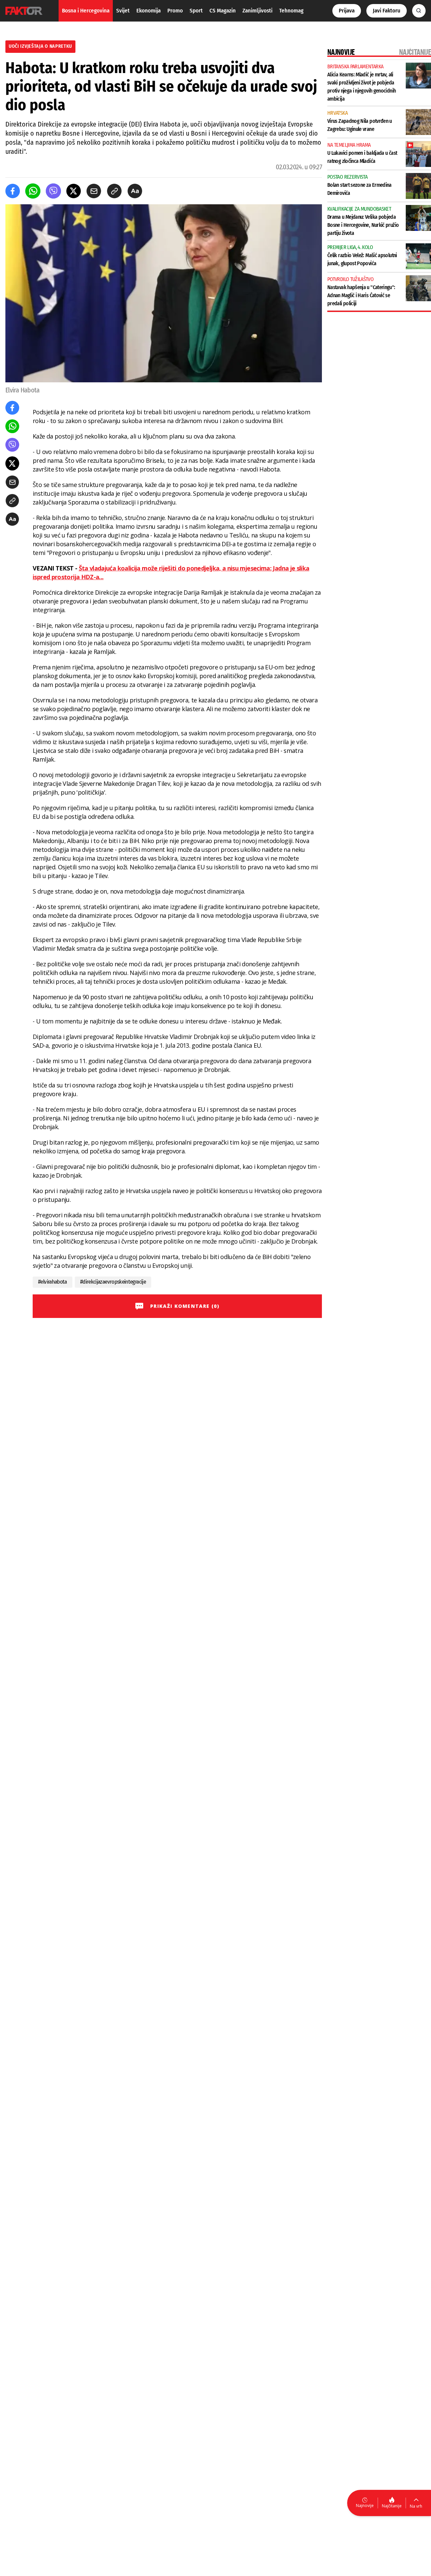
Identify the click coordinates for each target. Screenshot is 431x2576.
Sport (196, 11)
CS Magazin (223, 11)
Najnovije (365, 2505)
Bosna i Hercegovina (86, 11)
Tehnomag (291, 11)
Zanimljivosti (257, 11)
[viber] (53, 191)
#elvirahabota (53, 1282)
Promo (175, 11)
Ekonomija (148, 11)
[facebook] (13, 191)
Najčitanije (392, 2506)
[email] (94, 191)
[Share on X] (74, 191)
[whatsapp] (33, 191)
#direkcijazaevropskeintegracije (113, 1282)
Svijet (123, 11)
